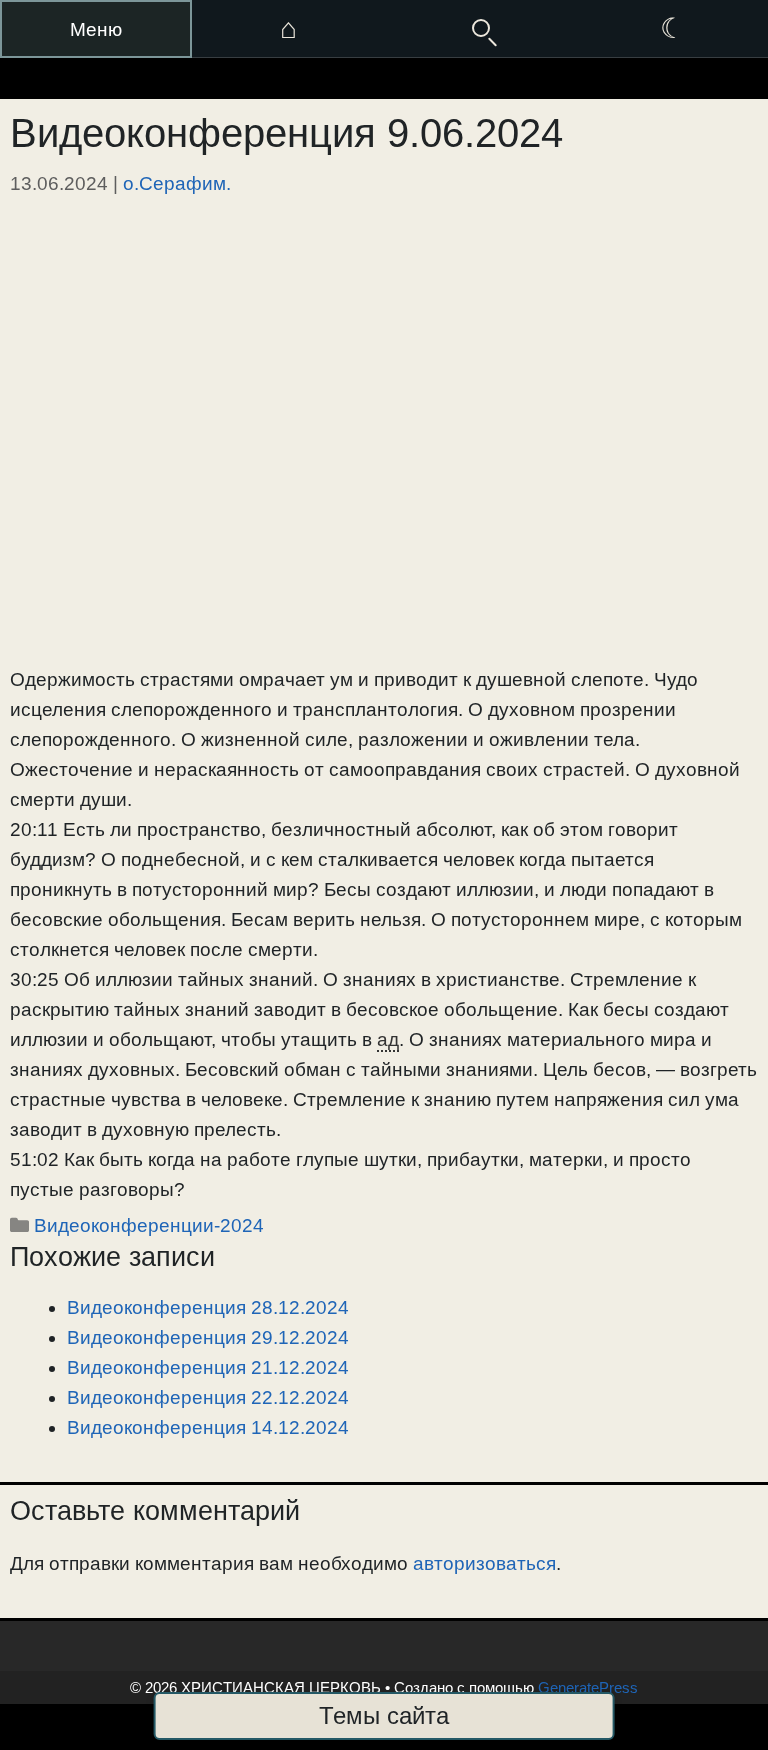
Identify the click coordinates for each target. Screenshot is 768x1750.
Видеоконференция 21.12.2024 (208, 1367)
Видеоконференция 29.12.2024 (208, 1337)
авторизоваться (484, 1563)
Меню (96, 29)
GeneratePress (588, 1687)
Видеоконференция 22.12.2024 (208, 1397)
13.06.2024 (59, 183)
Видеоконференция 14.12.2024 (208, 1427)
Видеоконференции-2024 (149, 1225)
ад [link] (388, 1039)
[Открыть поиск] (480, 29)
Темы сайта (384, 1715)
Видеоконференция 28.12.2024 (208, 1307)
